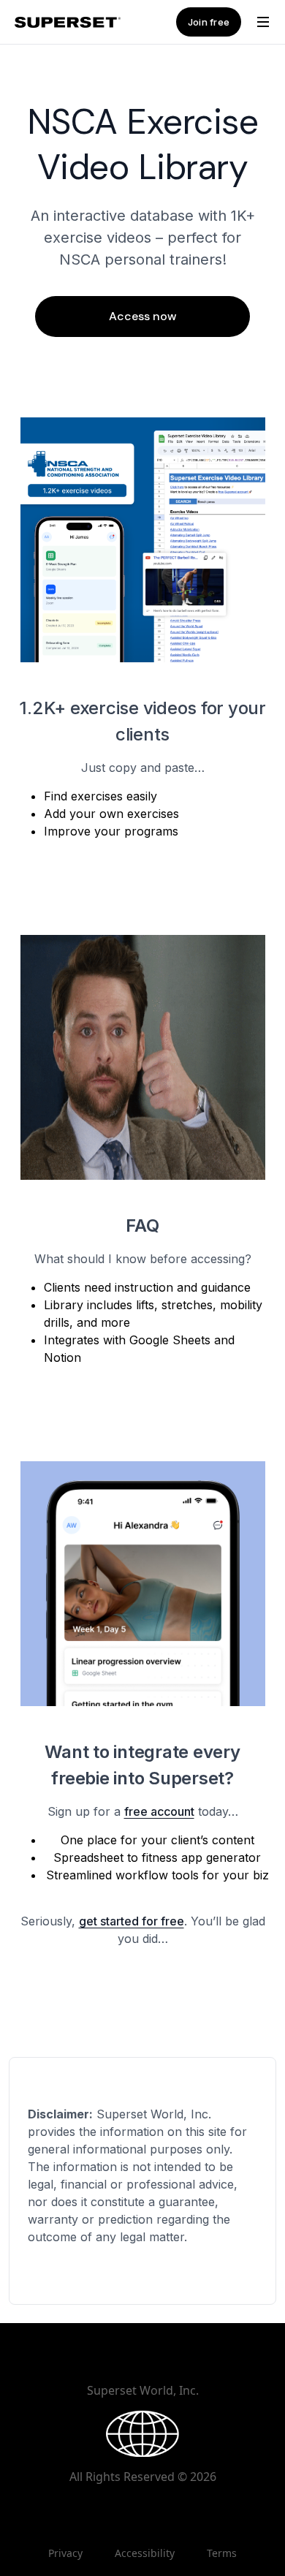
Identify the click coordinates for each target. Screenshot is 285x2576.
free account (159, 1811)
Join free (209, 22)
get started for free (132, 1921)
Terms (222, 2553)
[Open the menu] (263, 22)
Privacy (65, 2553)
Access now (143, 316)
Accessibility (145, 2553)
